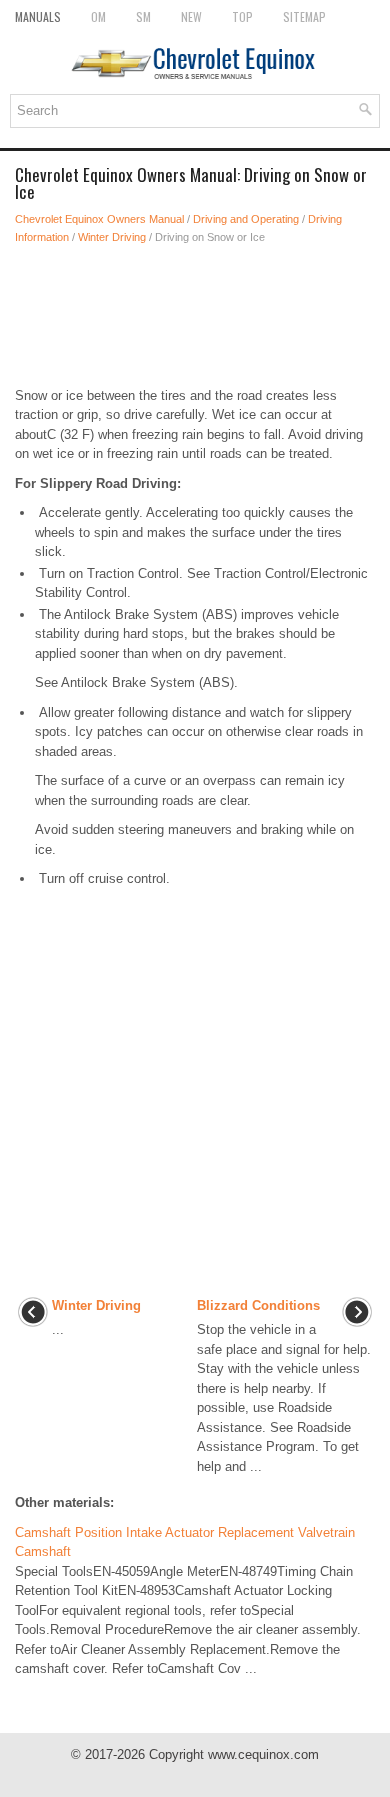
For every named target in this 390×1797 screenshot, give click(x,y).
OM (98, 16)
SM (143, 16)
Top (242, 16)
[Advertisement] (195, 316)
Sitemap (304, 16)
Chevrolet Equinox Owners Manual (99, 219)
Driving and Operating (246, 219)
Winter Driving (112, 237)
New (191, 16)
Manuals (38, 16)
